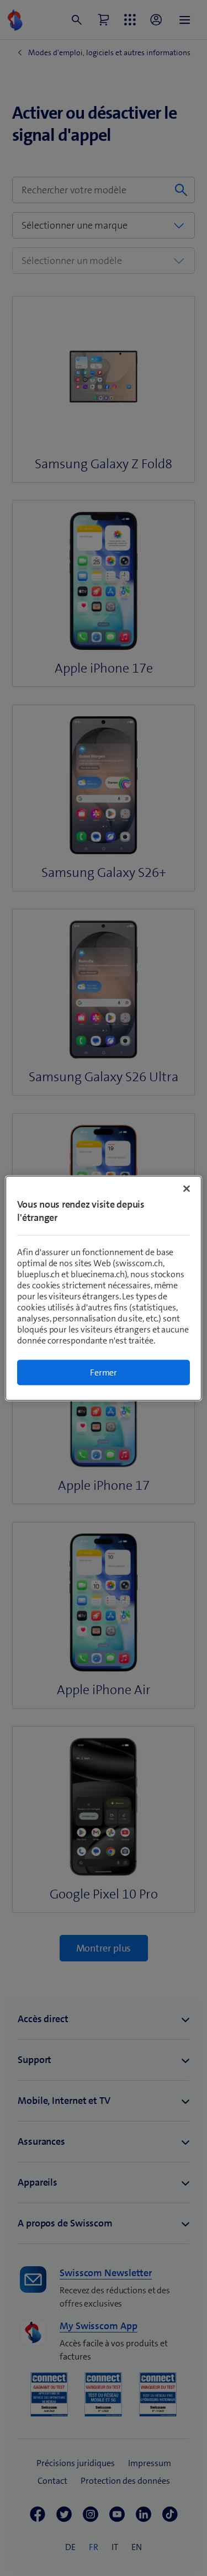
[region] (103, 1288)
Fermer (104, 1372)
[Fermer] (187, 1188)
